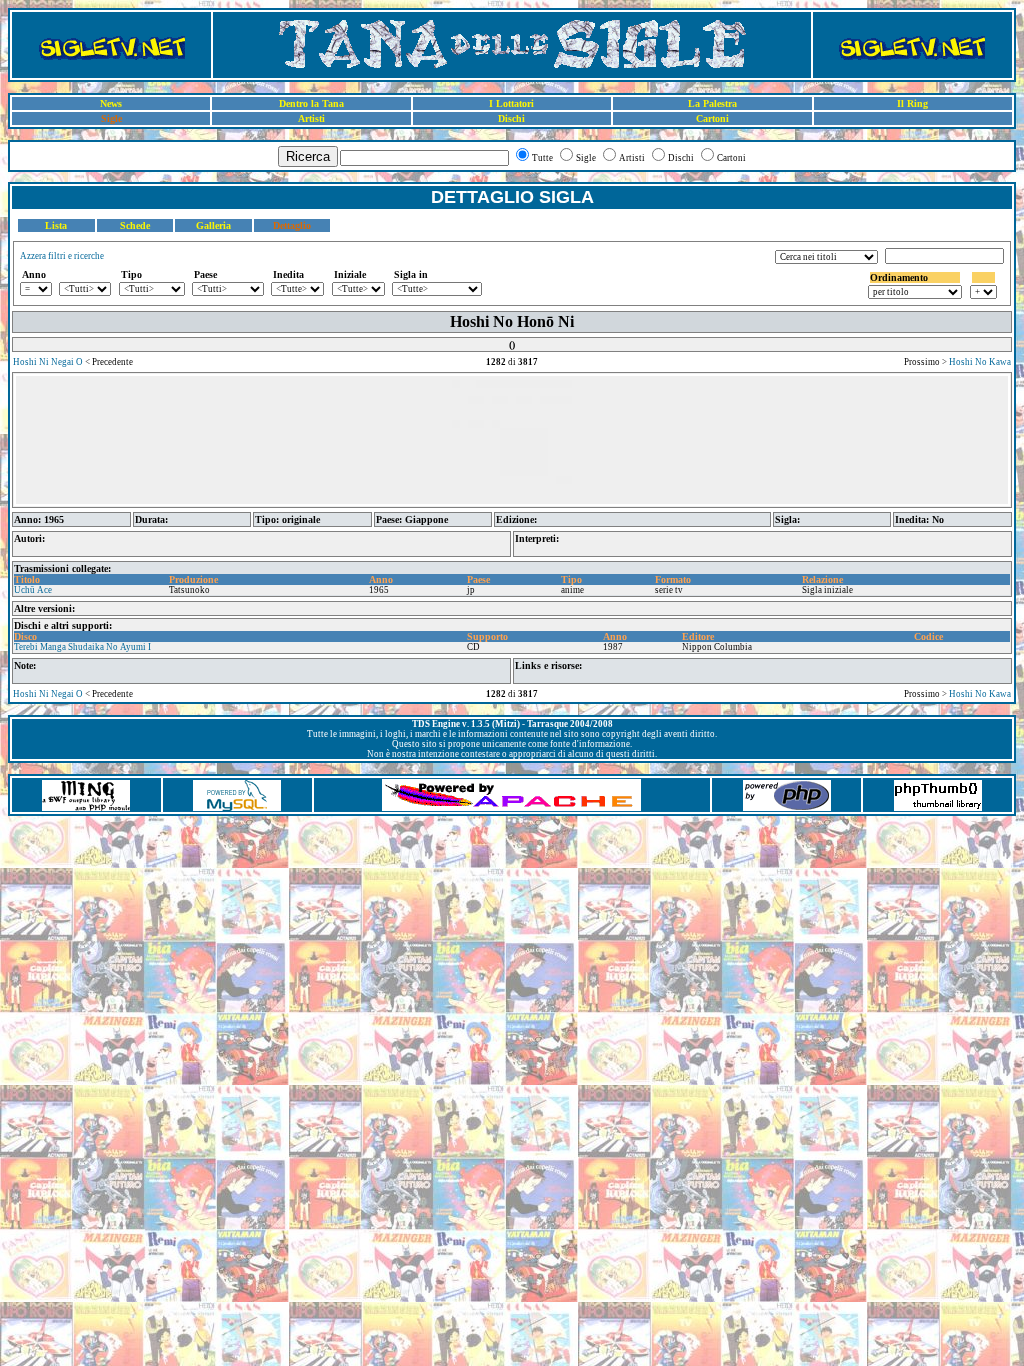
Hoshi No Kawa (980, 362)
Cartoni (712, 118)
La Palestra (712, 103)
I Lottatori (511, 103)
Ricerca (308, 156)
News (111, 103)
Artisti (311, 118)
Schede (135, 225)
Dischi (511, 118)
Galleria (213, 225)
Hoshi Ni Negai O (48, 362)
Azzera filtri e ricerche (62, 256)
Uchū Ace (33, 590)
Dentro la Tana (311, 103)
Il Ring (912, 103)
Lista (56, 225)
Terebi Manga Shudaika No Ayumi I (82, 647)
